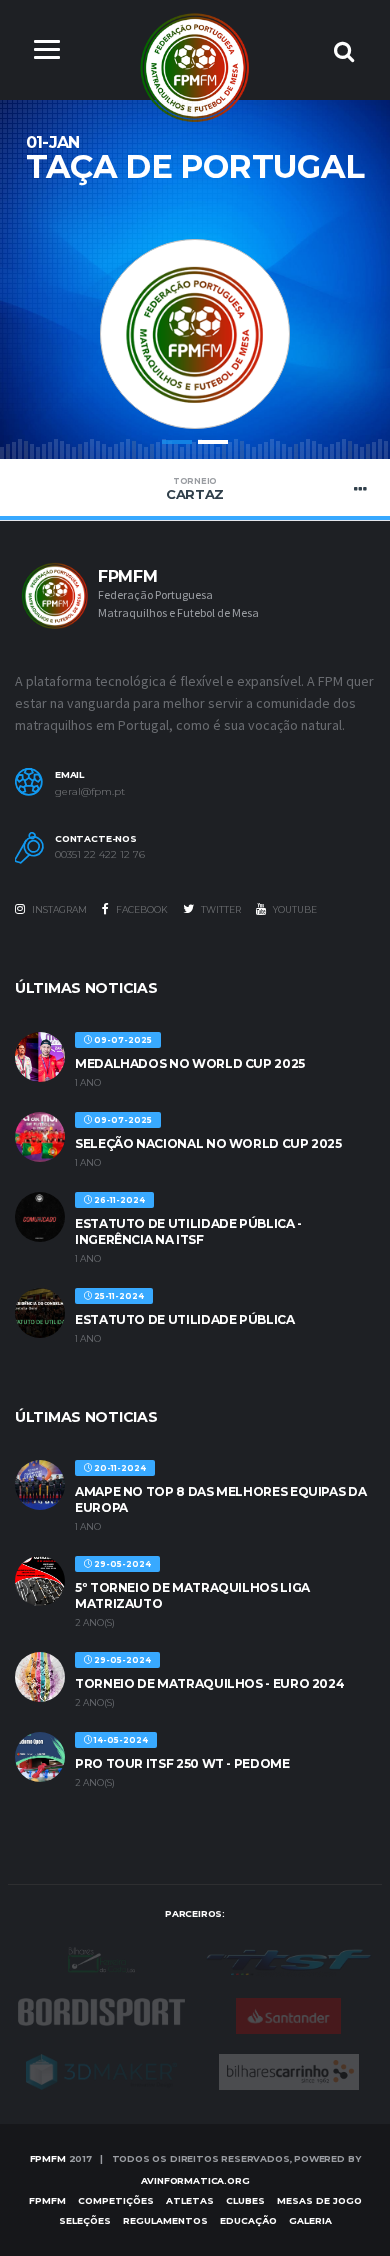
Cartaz (195, 489)
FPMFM (48, 2158)
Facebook (141, 909)
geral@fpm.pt (90, 792)
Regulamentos (165, 2220)
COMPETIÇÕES (116, 2200)
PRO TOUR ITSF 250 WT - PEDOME (182, 1763)
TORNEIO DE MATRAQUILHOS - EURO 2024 (209, 1683)
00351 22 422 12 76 (100, 855)
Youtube (294, 909)
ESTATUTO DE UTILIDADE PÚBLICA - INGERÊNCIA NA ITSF (188, 1231)
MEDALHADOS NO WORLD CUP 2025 (190, 1063)
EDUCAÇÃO (248, 2220)
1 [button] (177, 442)
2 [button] (213, 442)
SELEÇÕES (85, 2220)
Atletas (190, 2200)
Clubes (245, 2200)
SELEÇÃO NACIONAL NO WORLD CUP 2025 (208, 1143)
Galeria (310, 2220)
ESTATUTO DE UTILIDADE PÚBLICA (185, 1319)
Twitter (220, 909)
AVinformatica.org (195, 2180)
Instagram (58, 909)
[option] (195, 314)
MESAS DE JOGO (319, 2200)
